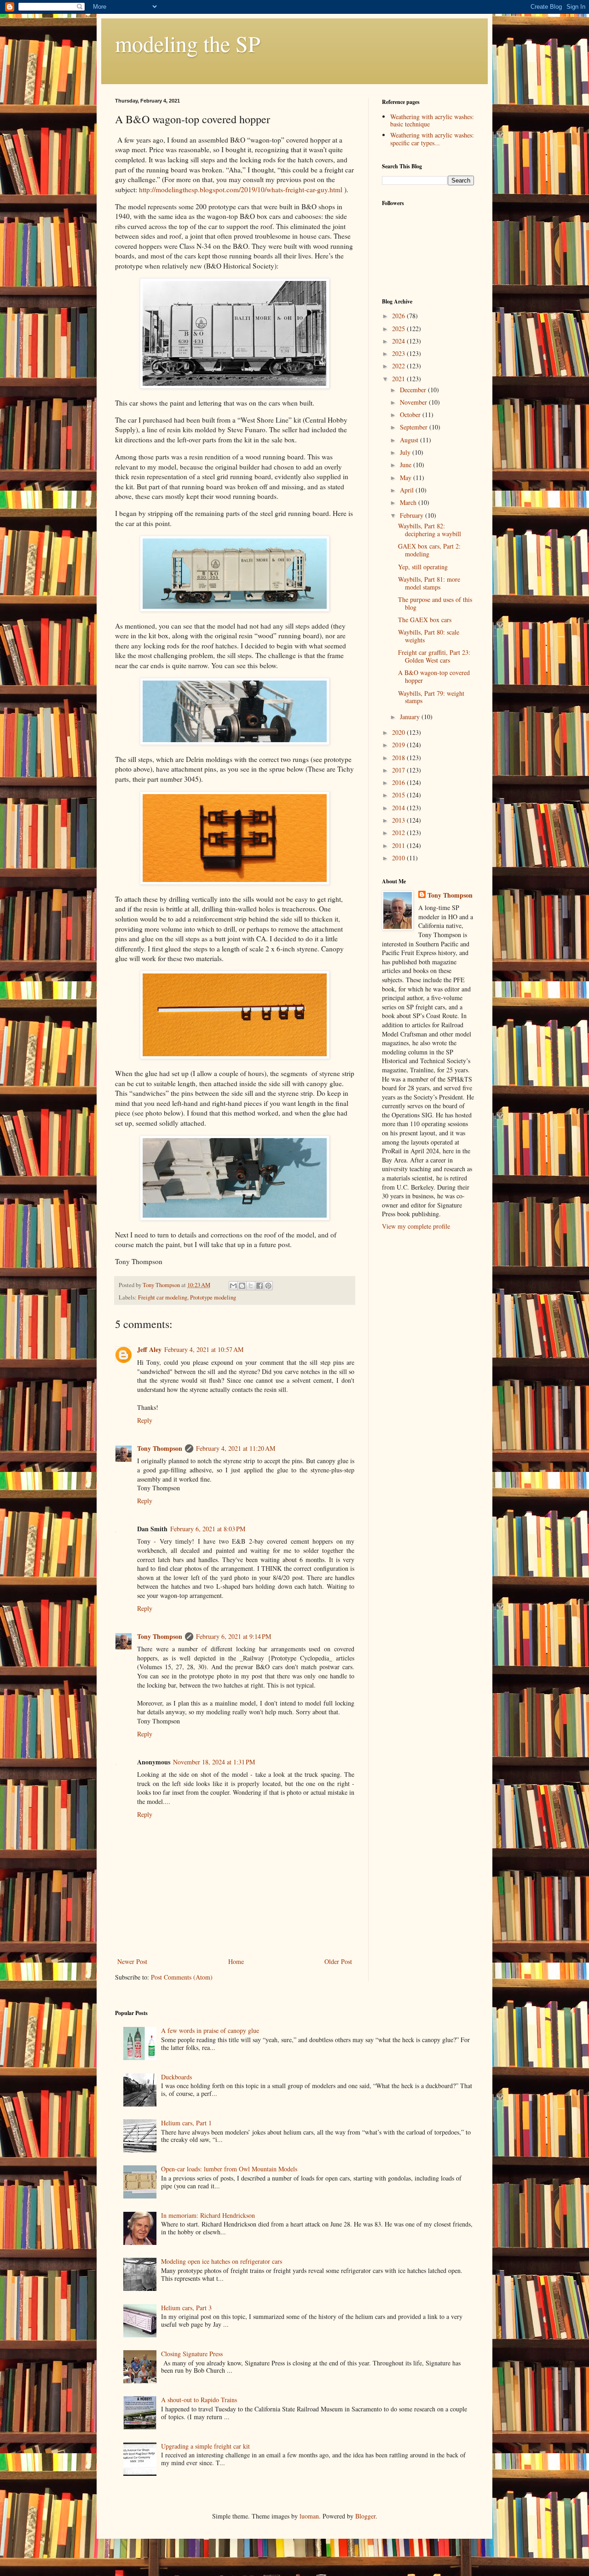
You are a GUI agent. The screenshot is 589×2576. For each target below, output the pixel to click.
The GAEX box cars (425, 620)
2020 (399, 732)
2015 (399, 795)
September (415, 427)
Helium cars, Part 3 (186, 2308)
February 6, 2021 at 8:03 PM (208, 1529)
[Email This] (233, 1286)
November (414, 402)
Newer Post (132, 1961)
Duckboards (176, 2077)
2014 (399, 808)
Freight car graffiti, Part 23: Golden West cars (434, 656)
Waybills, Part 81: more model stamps (429, 583)
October (411, 415)
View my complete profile (416, 1226)
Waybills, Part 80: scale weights (429, 636)
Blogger (365, 2516)
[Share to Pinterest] (268, 1286)
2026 (399, 316)
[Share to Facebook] (260, 1286)
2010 (399, 858)
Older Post (338, 1961)
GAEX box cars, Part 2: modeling (429, 550)
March (409, 502)
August (410, 440)
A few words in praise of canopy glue (210, 2030)
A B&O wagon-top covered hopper (434, 676)
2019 (399, 745)
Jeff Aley (149, 1349)
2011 (399, 845)
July (406, 452)
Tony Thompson (160, 1448)
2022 (399, 366)
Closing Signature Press (192, 2354)
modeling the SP (188, 43)
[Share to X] (251, 1286)
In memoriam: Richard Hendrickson (208, 2215)
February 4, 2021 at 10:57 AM (204, 1349)
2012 (399, 833)
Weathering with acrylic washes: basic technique (432, 120)
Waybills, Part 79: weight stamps (431, 697)
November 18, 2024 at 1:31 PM (214, 1762)
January (411, 717)
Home (236, 1961)
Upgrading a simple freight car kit (205, 2446)
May (407, 478)
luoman (309, 2516)
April (408, 490)
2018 (399, 758)
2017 (399, 770)
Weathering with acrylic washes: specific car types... (432, 139)
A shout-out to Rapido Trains (199, 2400)
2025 (399, 329)
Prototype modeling (213, 1297)
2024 (399, 341)
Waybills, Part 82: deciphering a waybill (430, 530)
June (407, 465)
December (414, 390)
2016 (399, 782)
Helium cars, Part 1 (186, 2123)
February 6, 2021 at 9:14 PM (234, 1636)
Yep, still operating (423, 567)
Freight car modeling (163, 1297)
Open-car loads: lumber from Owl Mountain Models (229, 2169)
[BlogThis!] (242, 1286)
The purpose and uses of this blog (435, 603)
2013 (399, 820)
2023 (399, 353)
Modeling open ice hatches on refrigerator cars (222, 2261)
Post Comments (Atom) (182, 1977)
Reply (145, 1420)
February (413, 515)
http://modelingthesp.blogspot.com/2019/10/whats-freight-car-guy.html (241, 189)
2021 (399, 379)
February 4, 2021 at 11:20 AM (236, 1448)
